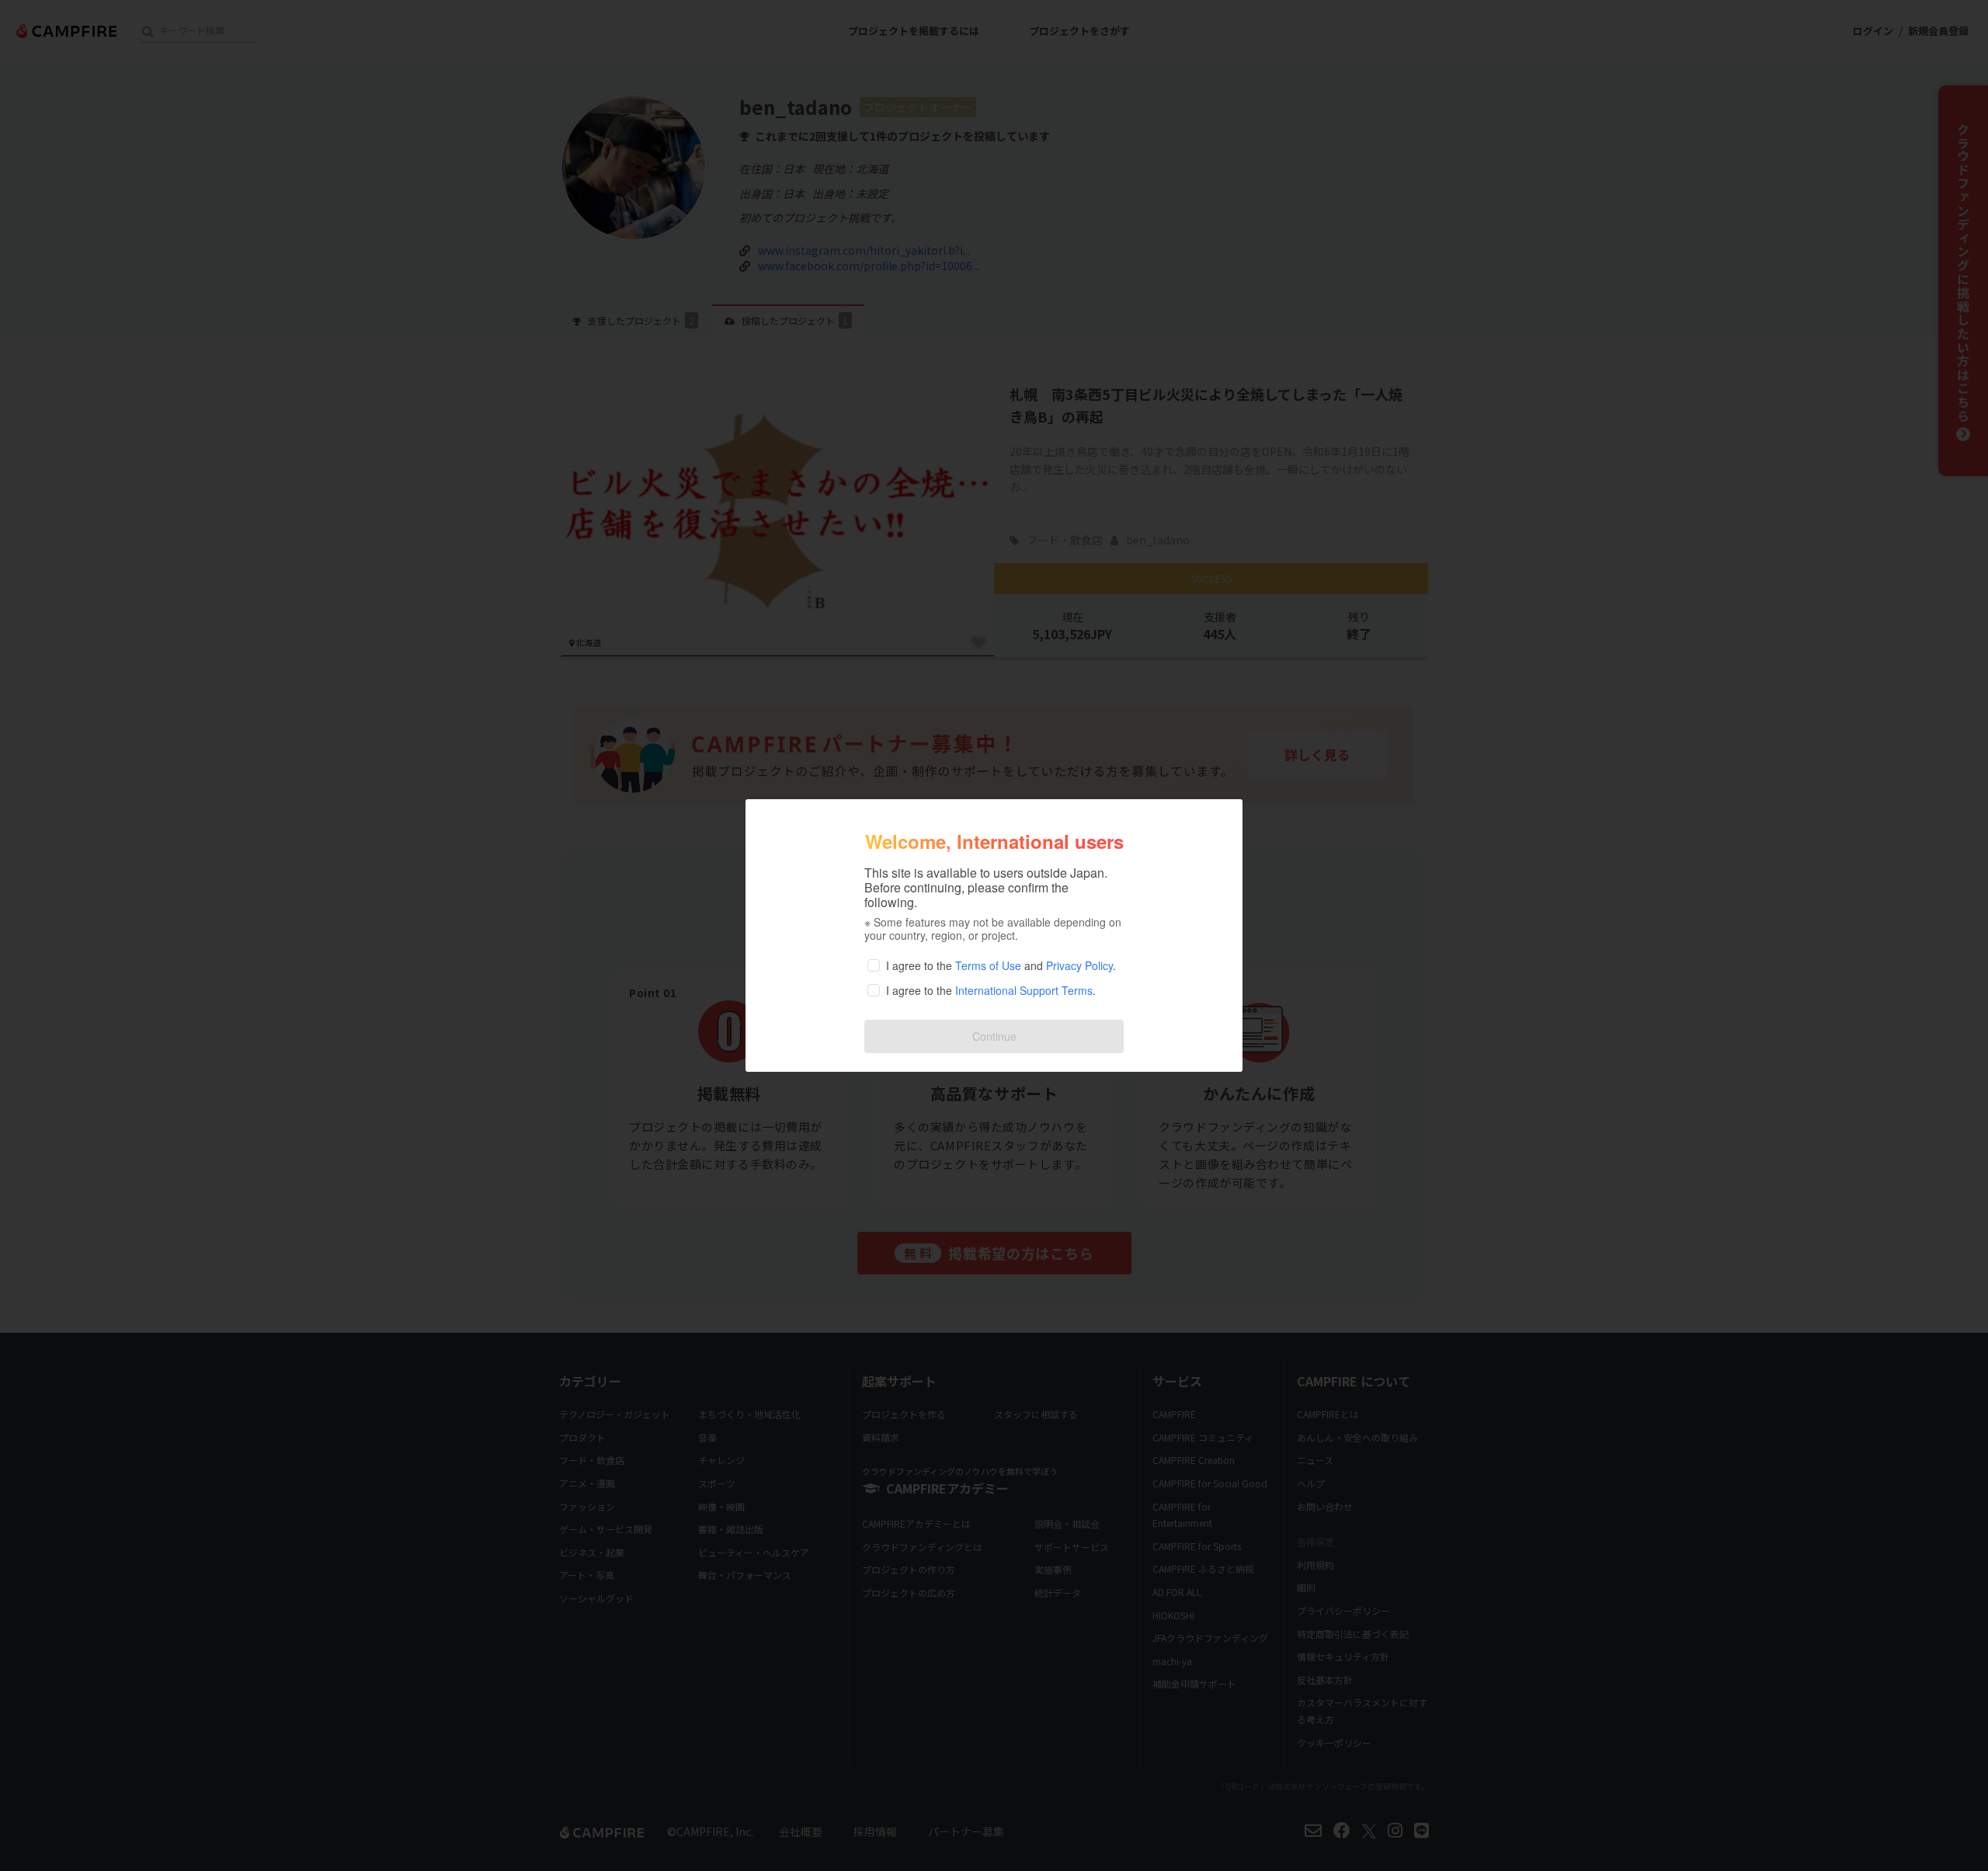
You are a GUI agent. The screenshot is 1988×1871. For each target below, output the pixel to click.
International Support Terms (1024, 990)
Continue (994, 1036)
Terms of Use (988, 965)
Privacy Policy (1079, 965)
